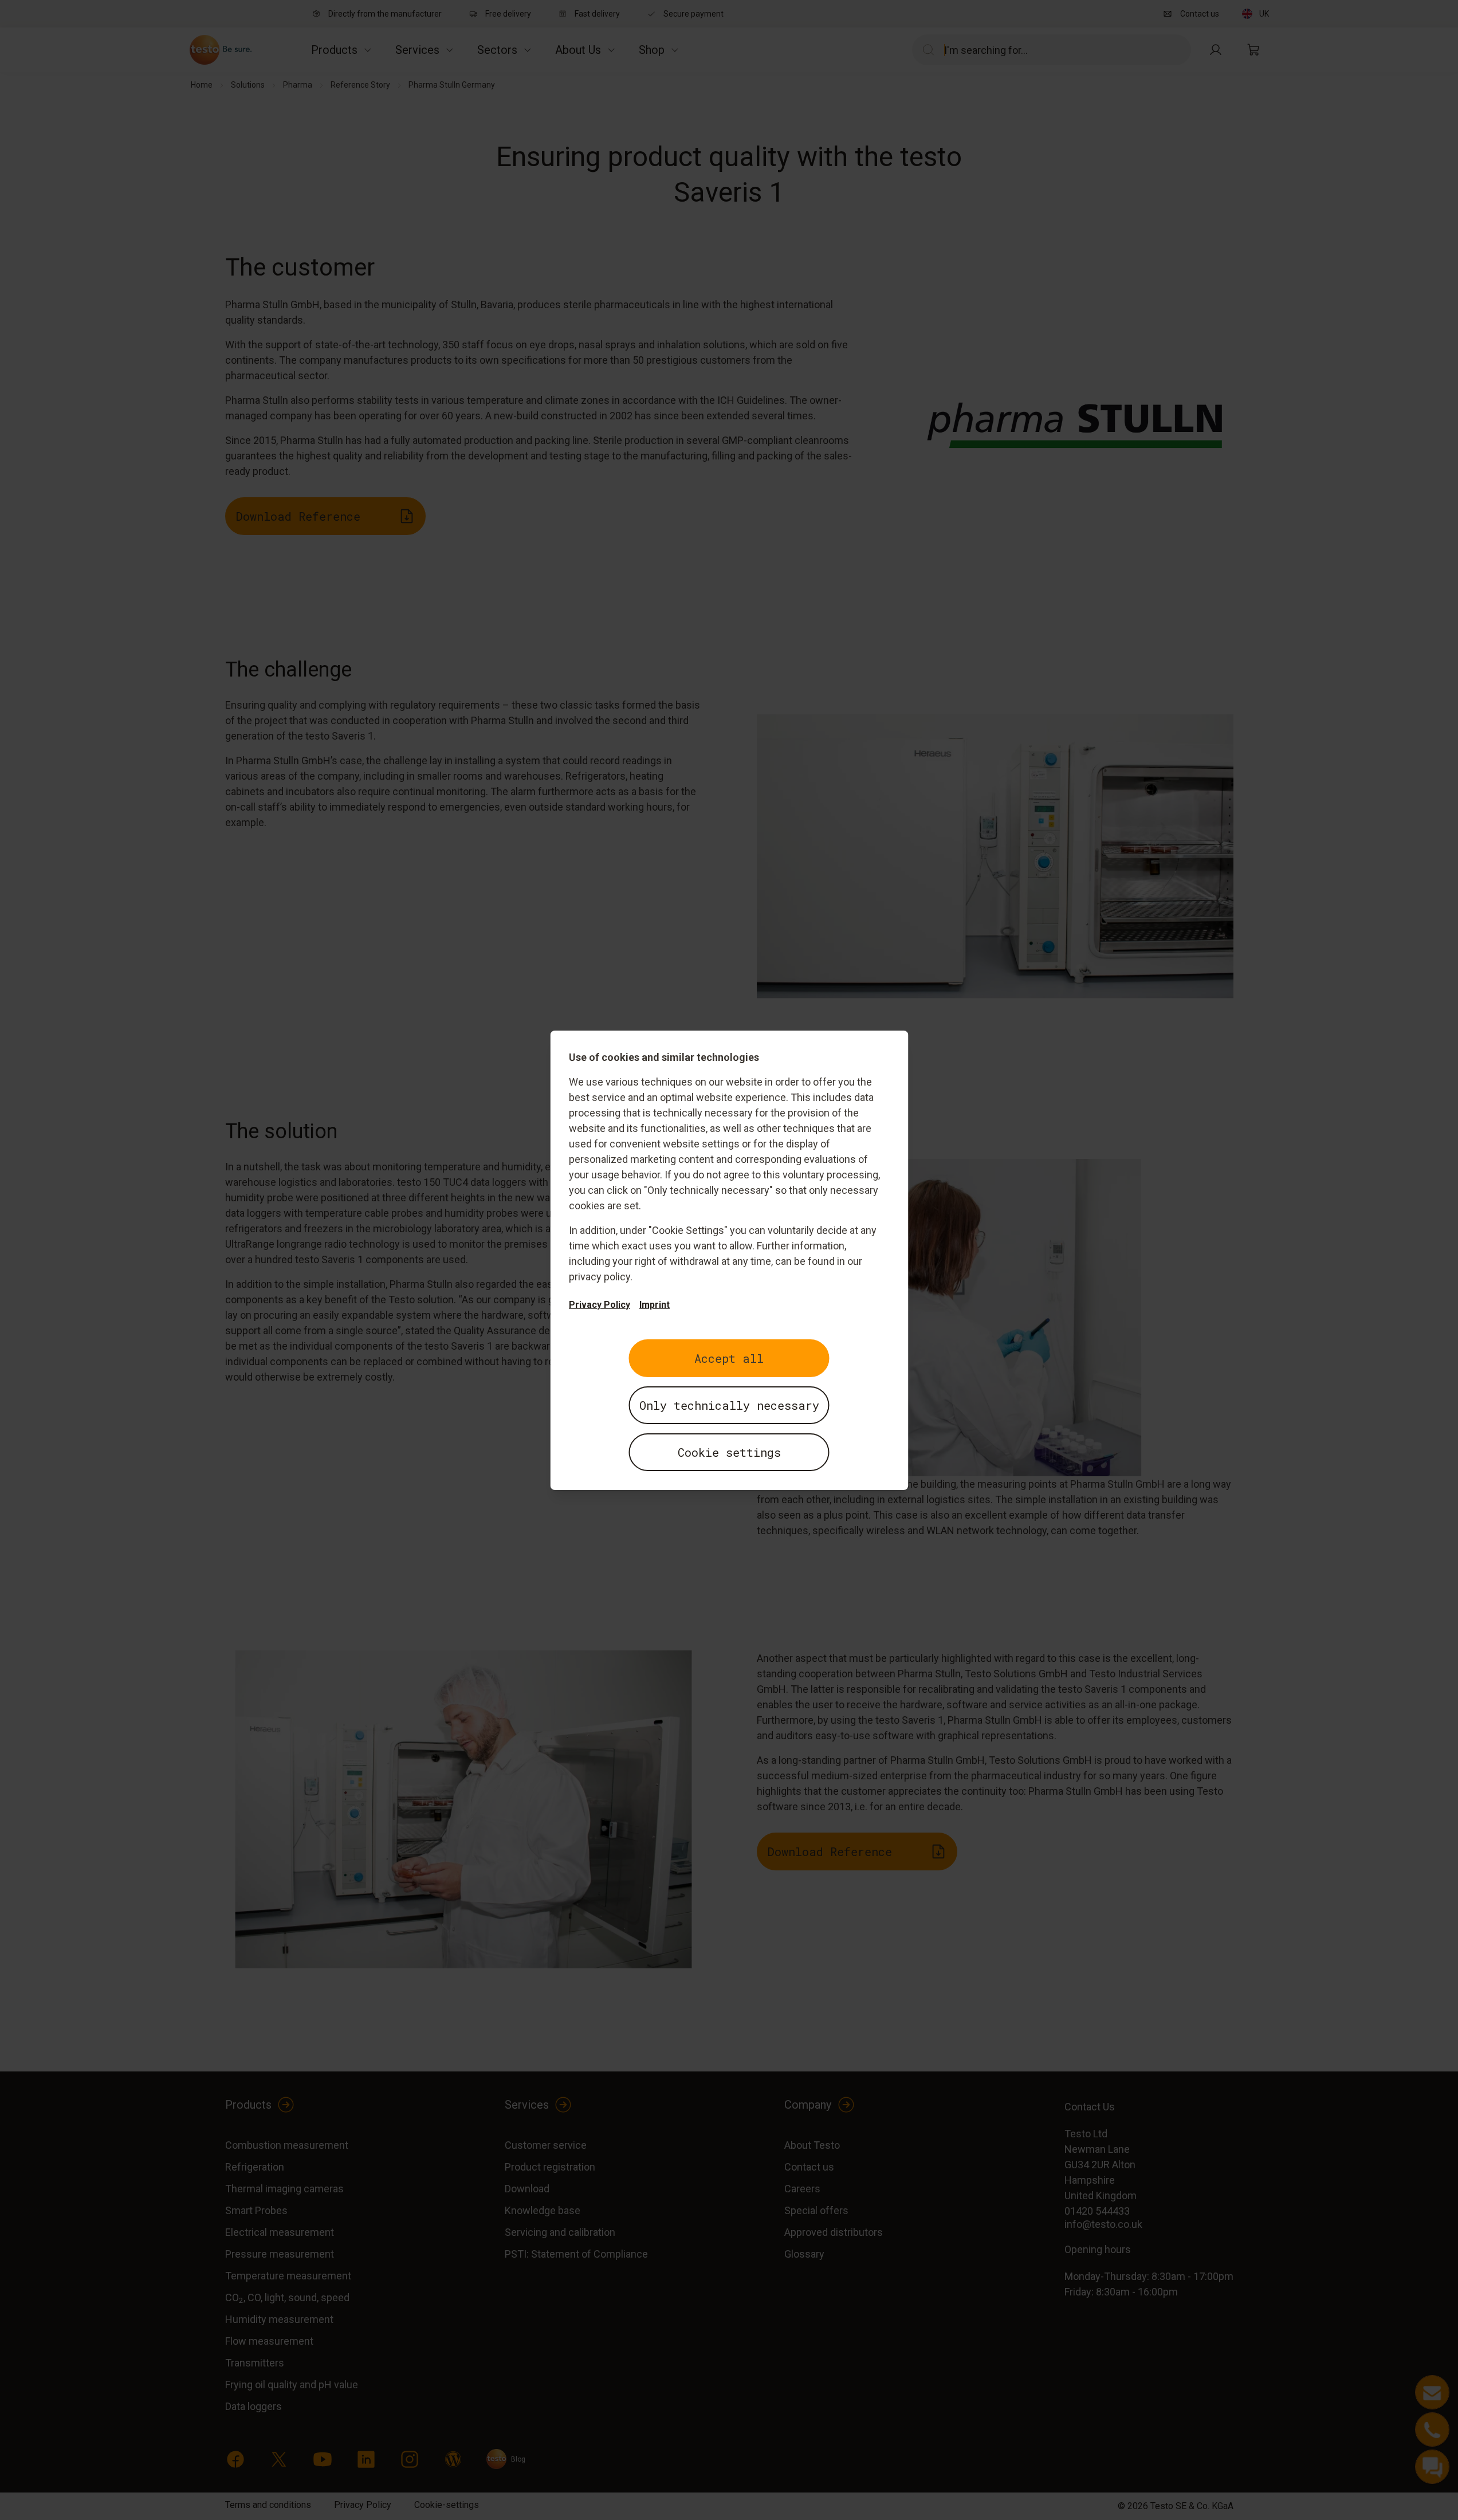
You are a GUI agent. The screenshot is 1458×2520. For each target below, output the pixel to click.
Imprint (655, 1305)
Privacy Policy (600, 1305)
